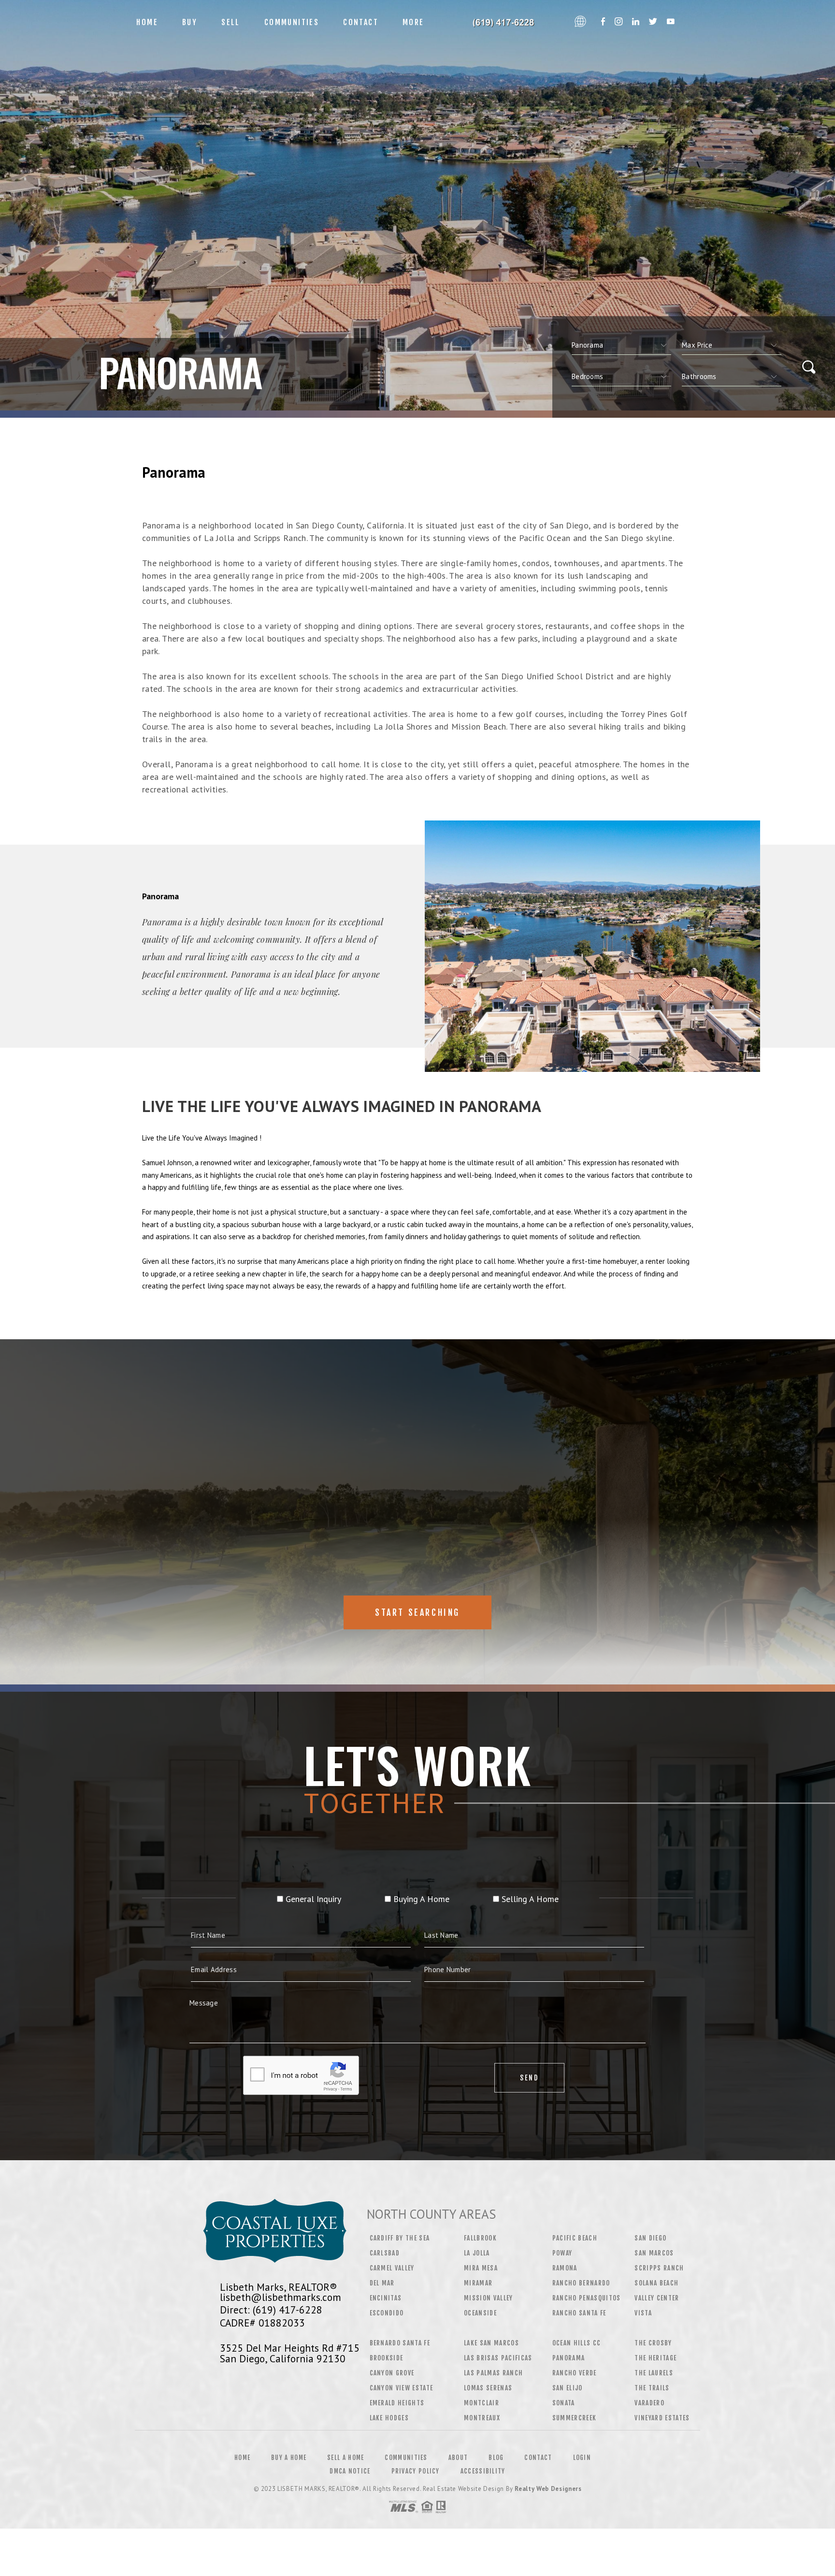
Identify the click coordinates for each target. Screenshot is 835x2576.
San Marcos (654, 2253)
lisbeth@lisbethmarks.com (281, 2297)
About (458, 2458)
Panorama (569, 2358)
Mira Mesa (481, 2268)
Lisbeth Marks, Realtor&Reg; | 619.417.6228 (503, 22)
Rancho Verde (575, 2373)
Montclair (482, 2403)
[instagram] (619, 22)
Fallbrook (480, 2238)
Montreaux (482, 2418)
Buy (190, 22)
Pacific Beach (575, 2238)
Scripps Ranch (659, 2268)
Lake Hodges (389, 2418)
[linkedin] (636, 22)
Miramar (478, 2283)
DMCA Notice (350, 2471)
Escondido (387, 2313)
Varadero (649, 2403)
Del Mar (382, 2283)
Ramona (565, 2268)
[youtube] (671, 22)
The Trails (652, 2388)
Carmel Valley (392, 2268)
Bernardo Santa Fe (400, 2343)
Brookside (387, 2358)
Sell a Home (346, 2458)
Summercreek (575, 2418)
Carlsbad (385, 2253)
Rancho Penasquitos (587, 2298)
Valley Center (657, 2298)
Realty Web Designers (548, 2489)
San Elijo (568, 2388)
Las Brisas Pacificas (498, 2358)
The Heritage (655, 2358)
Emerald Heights (397, 2403)
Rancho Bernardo (581, 2283)
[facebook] (603, 22)
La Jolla (477, 2253)
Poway (562, 2253)
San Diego (650, 2238)
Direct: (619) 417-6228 (271, 2310)
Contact (361, 22)
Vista (643, 2313)
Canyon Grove (392, 2373)
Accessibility (483, 2471)
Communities (292, 22)
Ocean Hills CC (577, 2343)
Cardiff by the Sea (400, 2238)
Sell (231, 22)
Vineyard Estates (662, 2418)
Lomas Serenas (488, 2388)
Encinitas (386, 2298)
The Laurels (654, 2373)
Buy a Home (289, 2458)
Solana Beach (656, 2283)
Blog (496, 2458)
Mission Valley (489, 2298)
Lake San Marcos (491, 2343)
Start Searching (417, 1612)
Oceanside (480, 2313)
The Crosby (653, 2343)
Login (582, 2458)
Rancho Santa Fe (579, 2313)
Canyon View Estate (402, 2388)
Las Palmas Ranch (493, 2373)
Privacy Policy (416, 2471)
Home (147, 22)
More (413, 22)
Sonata (564, 2403)
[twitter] (653, 22)
